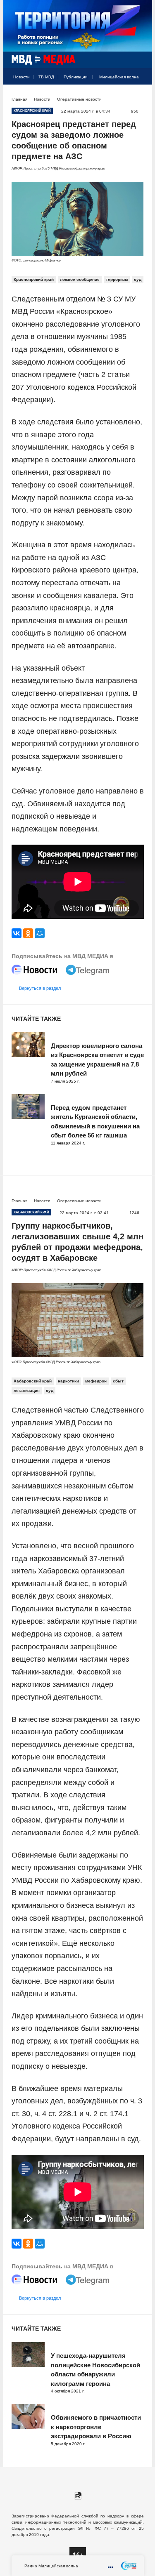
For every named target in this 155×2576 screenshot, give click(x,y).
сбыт (118, 1381)
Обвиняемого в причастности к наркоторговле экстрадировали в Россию (96, 2427)
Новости (21, 77)
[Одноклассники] (28, 933)
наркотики (68, 1381)
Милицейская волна (119, 77)
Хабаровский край (33, 1381)
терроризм (117, 279)
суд (138, 279)
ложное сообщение (80, 279)
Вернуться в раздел (40, 988)
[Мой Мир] (40, 933)
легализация (27, 1390)
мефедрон (96, 1381)
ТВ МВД (46, 77)
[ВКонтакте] (17, 933)
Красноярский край (34, 279)
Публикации (76, 77)
